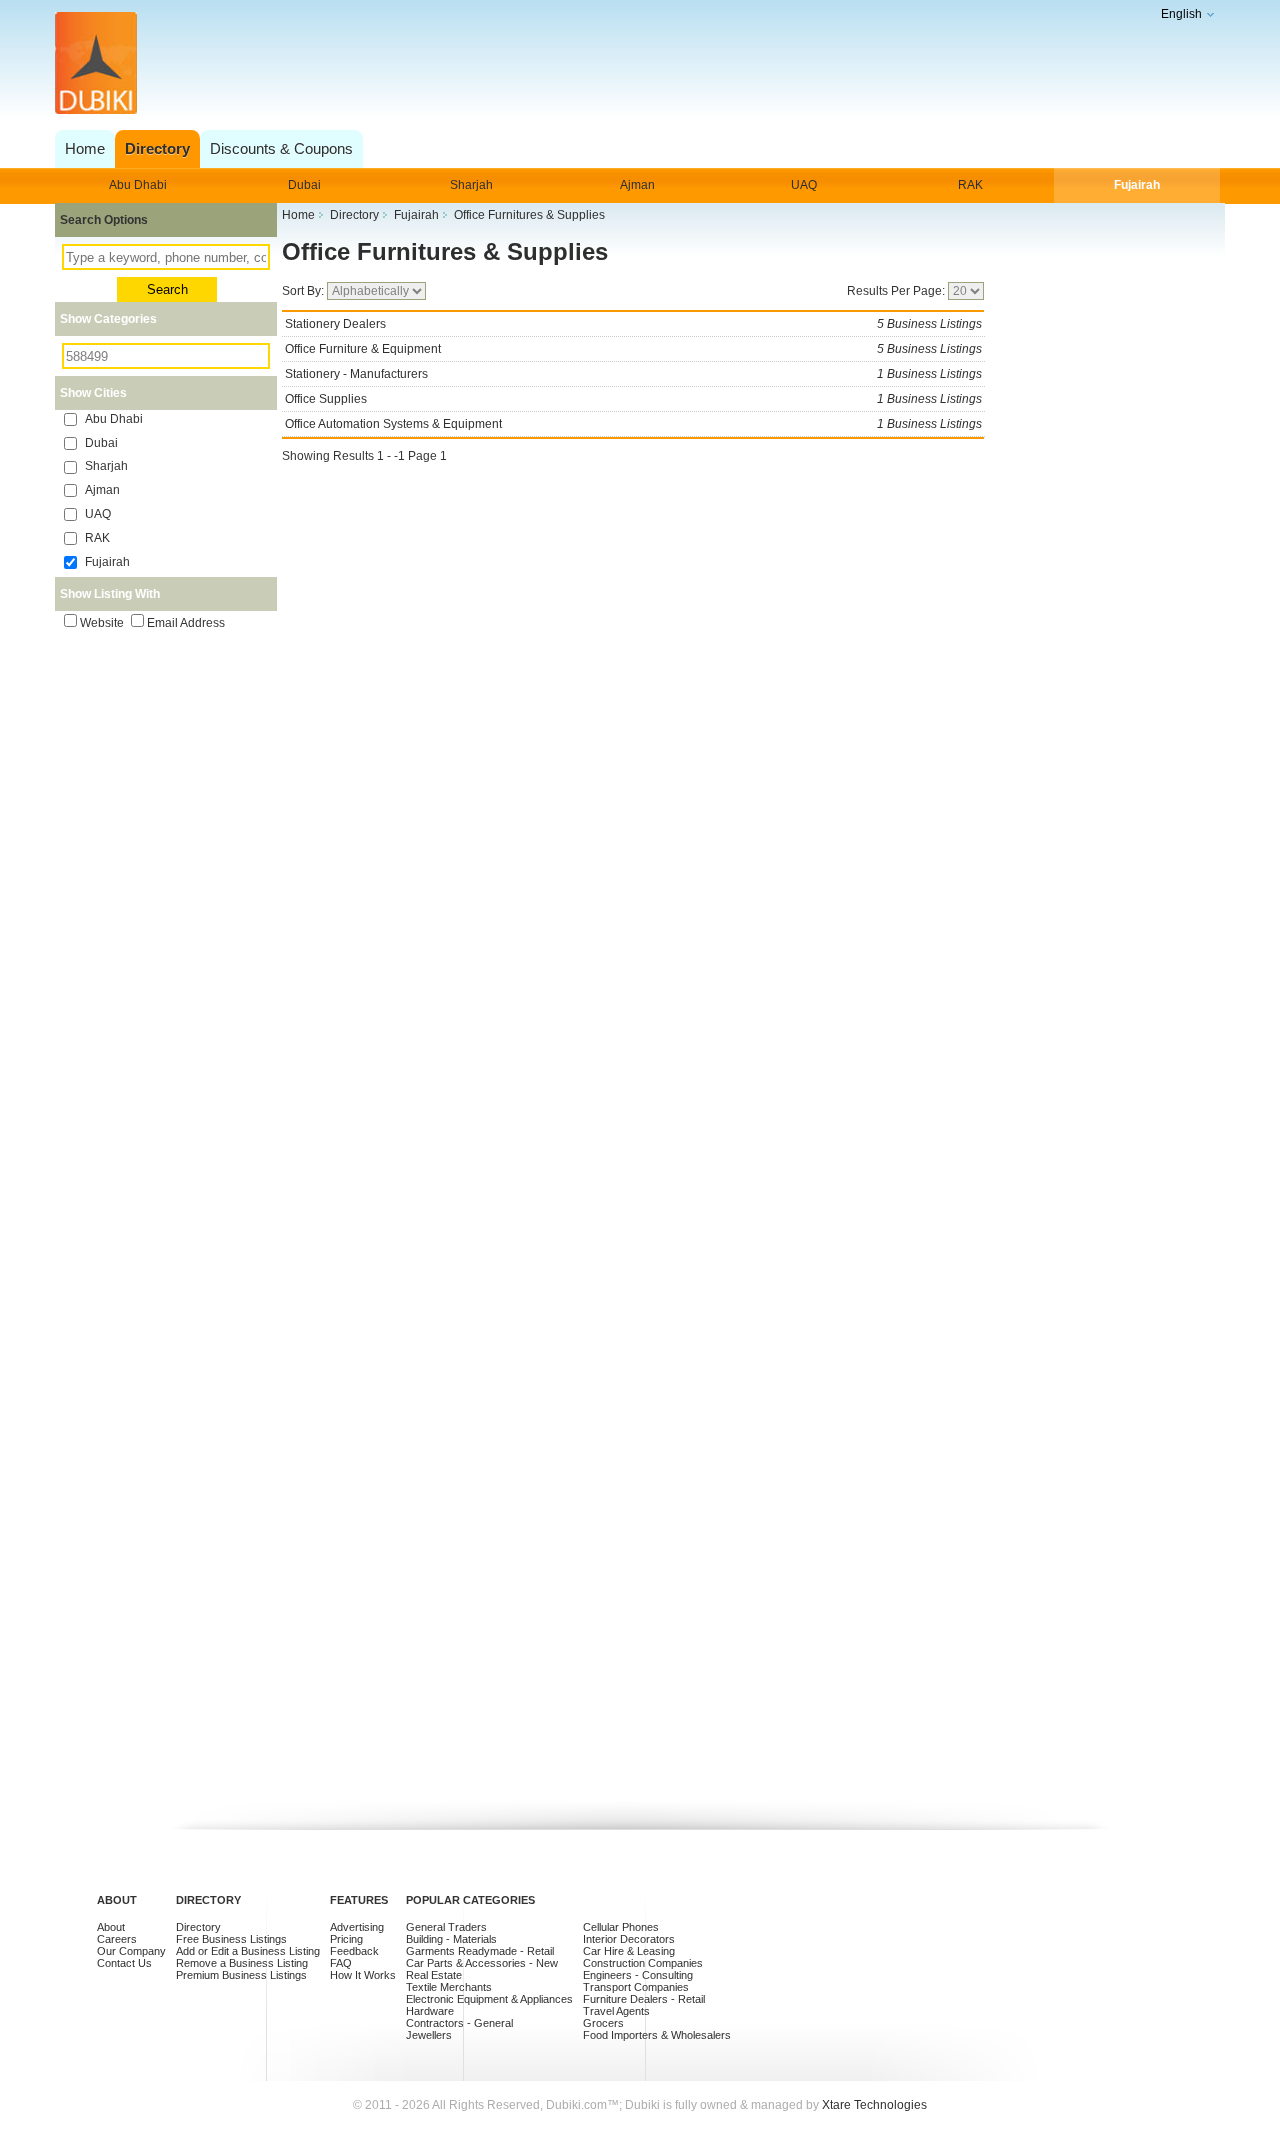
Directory (198, 1927)
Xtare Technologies (874, 2105)
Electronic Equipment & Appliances (489, 1999)
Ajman (637, 185)
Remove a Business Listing (242, 1963)
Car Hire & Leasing (629, 1951)
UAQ (804, 185)
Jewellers (429, 2035)
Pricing (346, 1939)
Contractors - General (459, 2023)
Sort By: (304, 291)
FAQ (341, 1963)
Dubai (304, 185)
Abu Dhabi (138, 185)
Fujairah (1137, 185)
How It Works (363, 1975)
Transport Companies (636, 1987)
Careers (117, 1939)
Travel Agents (616, 2011)
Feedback (354, 1951)
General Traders (446, 1927)
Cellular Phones (621, 1927)
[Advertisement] (634, 64)
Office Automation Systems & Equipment (633, 424)
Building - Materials (451, 1939)
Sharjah (471, 185)
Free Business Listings (231, 1939)
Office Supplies (633, 399)
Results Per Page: (897, 291)
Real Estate (434, 1975)
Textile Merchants (449, 1987)
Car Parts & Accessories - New (482, 1963)
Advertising (357, 1927)
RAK (970, 185)
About (111, 1927)
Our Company (131, 1951)
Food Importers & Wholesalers (657, 2035)
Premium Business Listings (241, 1975)
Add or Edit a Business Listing (248, 1951)
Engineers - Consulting (638, 1975)
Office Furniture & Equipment (633, 349)
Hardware (430, 2011)
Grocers (603, 2023)
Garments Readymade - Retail (480, 1951)
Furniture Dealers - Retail (644, 1999)
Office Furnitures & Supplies (445, 251)
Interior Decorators (629, 1939)
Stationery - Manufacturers (633, 374)
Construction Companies (643, 1963)
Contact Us (124, 1963)
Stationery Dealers (633, 324)
